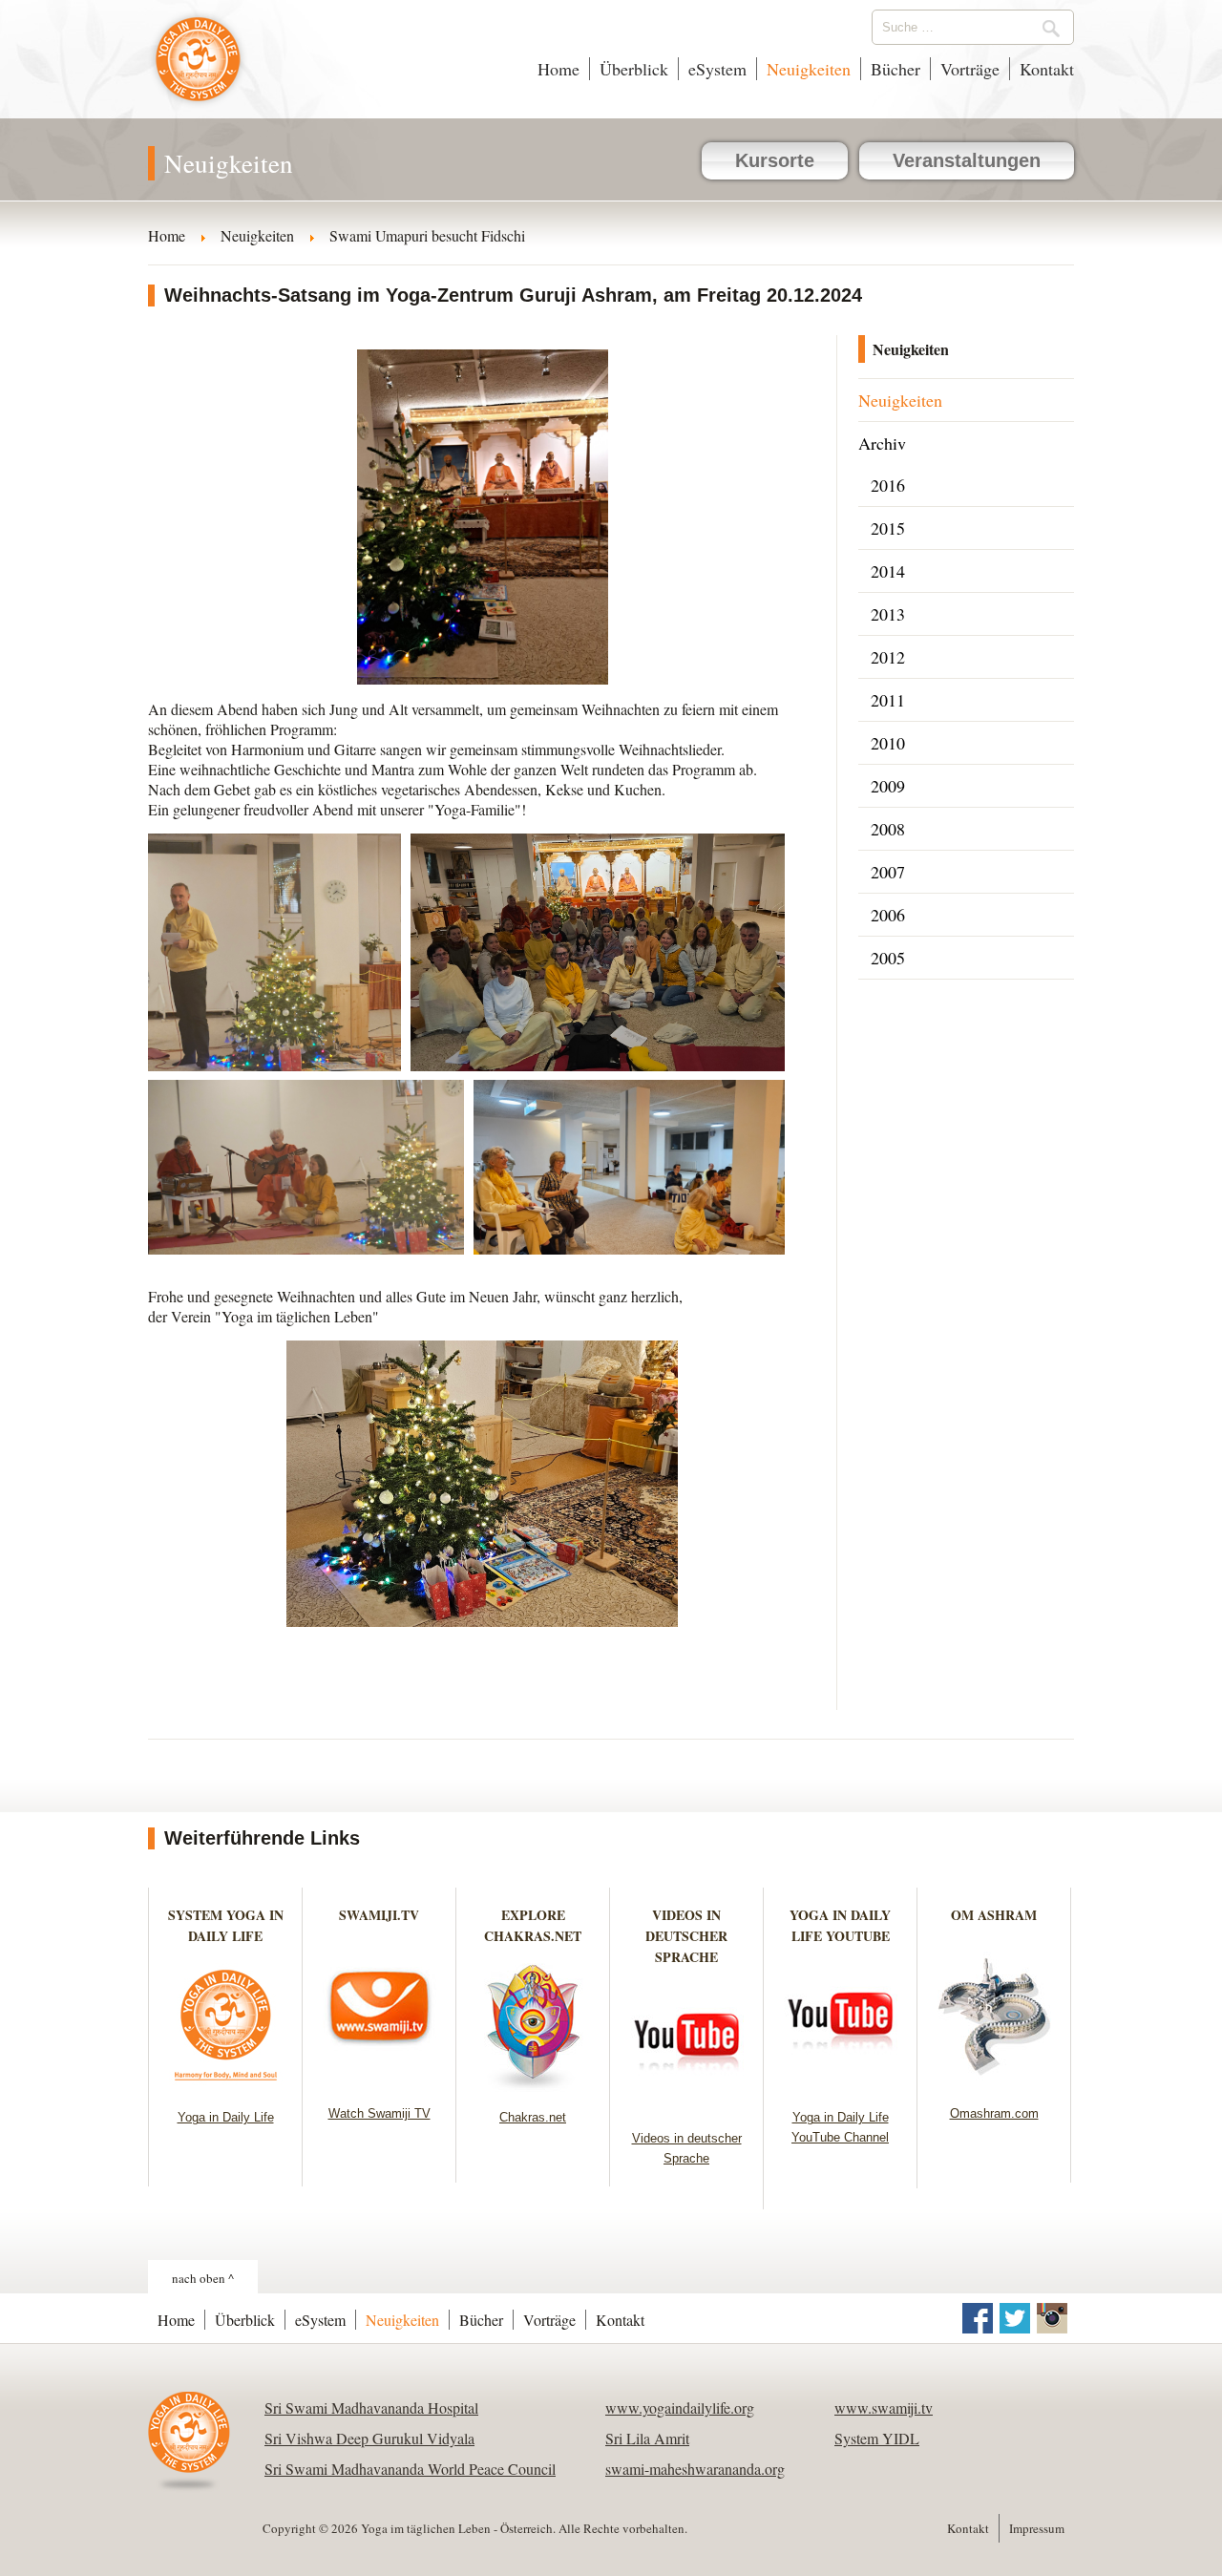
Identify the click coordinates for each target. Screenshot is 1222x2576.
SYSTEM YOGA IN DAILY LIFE (226, 1925)
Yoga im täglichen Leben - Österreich (198, 69)
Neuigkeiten (809, 69)
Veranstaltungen (967, 160)
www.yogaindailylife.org (680, 2407)
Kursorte (775, 160)
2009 (888, 786)
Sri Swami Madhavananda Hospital (371, 2407)
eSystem (717, 69)
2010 (888, 743)
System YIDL (877, 2438)
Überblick (634, 69)
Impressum (1037, 2528)
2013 (888, 614)
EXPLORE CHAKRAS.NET (533, 1925)
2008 (888, 829)
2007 (888, 872)
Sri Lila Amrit (647, 2438)
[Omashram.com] (994, 2082)
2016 (888, 485)
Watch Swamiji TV (379, 2113)
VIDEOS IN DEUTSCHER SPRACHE (686, 1936)
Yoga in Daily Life (226, 2117)
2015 (888, 528)
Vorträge (970, 69)
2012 (888, 657)
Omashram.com (994, 2113)
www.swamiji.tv (884, 2407)
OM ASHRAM (994, 1915)
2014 (888, 571)
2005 (888, 958)
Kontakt (1047, 69)
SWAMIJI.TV (379, 1915)
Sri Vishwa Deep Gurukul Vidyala (369, 2438)
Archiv (882, 443)
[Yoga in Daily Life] (226, 2086)
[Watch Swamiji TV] (379, 2082)
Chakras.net (533, 2117)
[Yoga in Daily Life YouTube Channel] (841, 2086)
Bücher (895, 69)
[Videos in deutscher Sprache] (687, 2107)
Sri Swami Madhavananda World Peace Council (410, 2469)
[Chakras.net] (533, 2086)
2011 (888, 700)
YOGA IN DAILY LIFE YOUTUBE (840, 1925)
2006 (888, 915)
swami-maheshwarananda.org (695, 2469)
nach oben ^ (203, 2278)
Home (558, 69)
